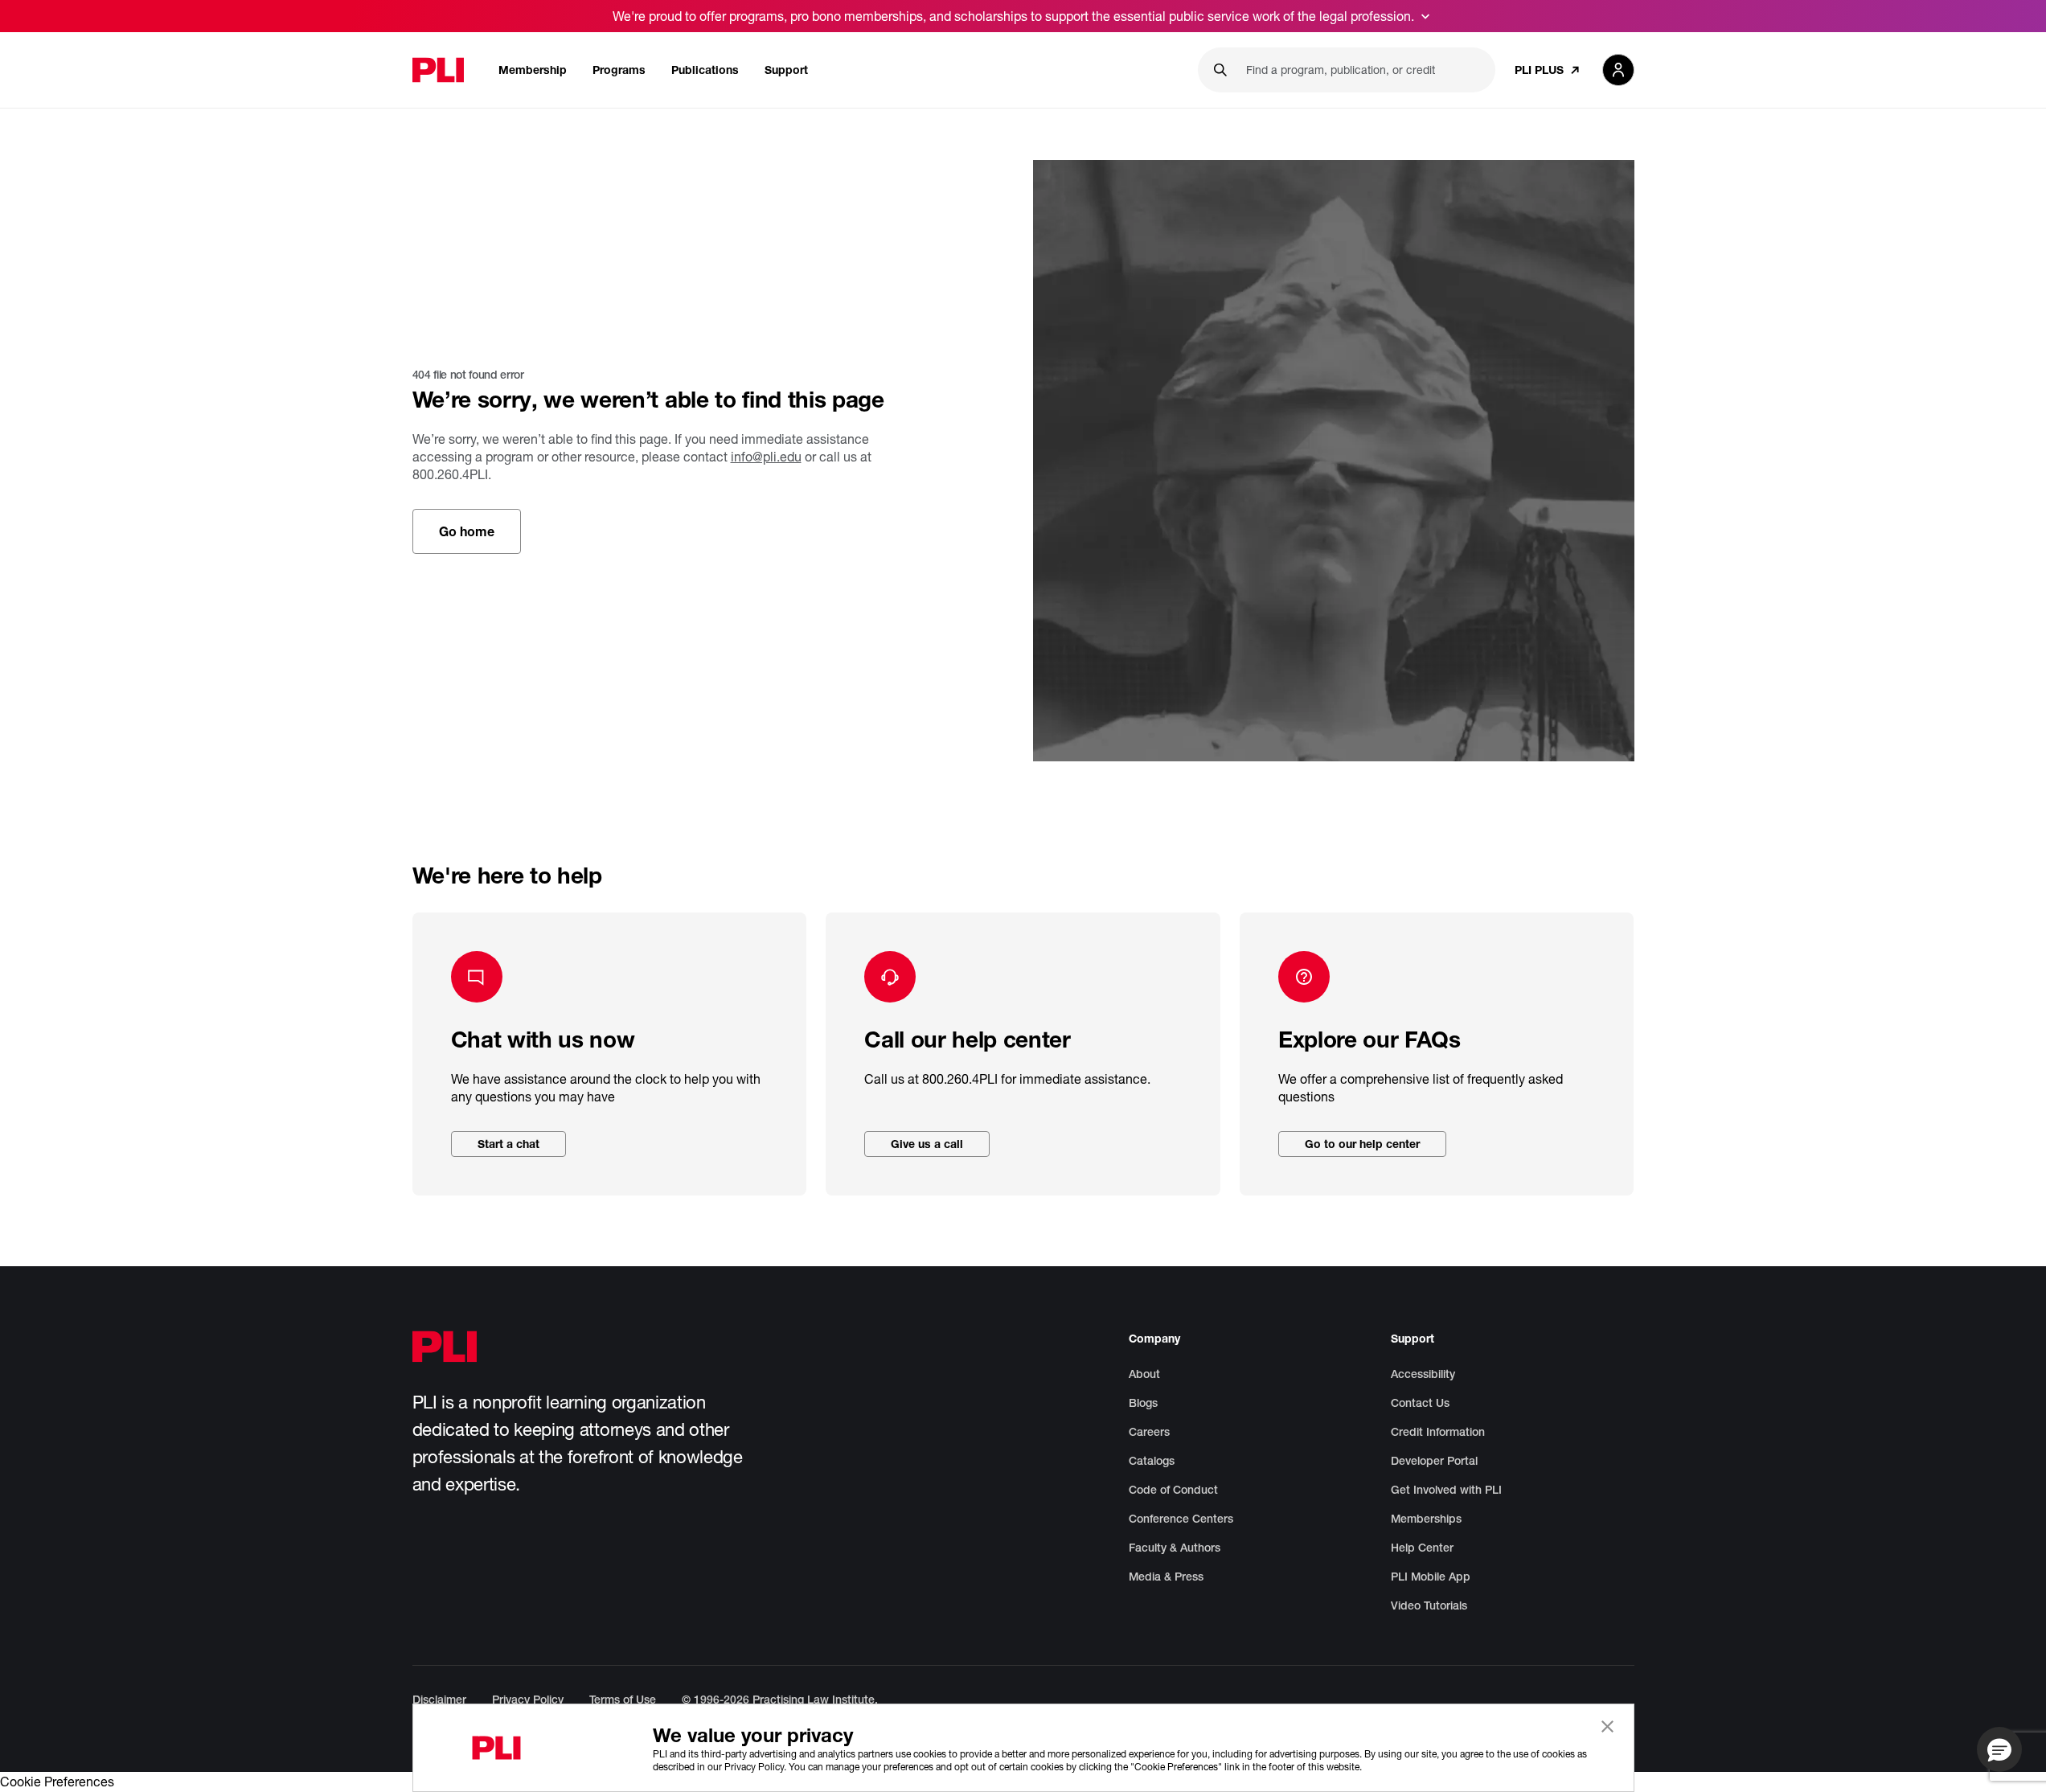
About (1144, 1374)
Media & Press (1166, 1577)
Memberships (1426, 1519)
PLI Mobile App (1431, 1577)
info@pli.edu (766, 456)
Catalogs (1152, 1461)
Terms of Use (623, 1700)
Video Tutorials (1429, 1605)
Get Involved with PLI (1446, 1490)
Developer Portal (1434, 1461)
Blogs (1143, 1403)
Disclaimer (439, 1700)
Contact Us (1420, 1403)
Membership (533, 70)
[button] (1999, 1749)
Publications (705, 70)
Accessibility (1423, 1374)
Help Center (1422, 1548)
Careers (1149, 1432)
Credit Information (1438, 1432)
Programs (619, 70)
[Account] (1618, 70)
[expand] (1425, 16)
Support (786, 70)
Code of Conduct (1173, 1490)
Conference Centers (1181, 1519)
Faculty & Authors (1175, 1548)
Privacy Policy (528, 1700)
